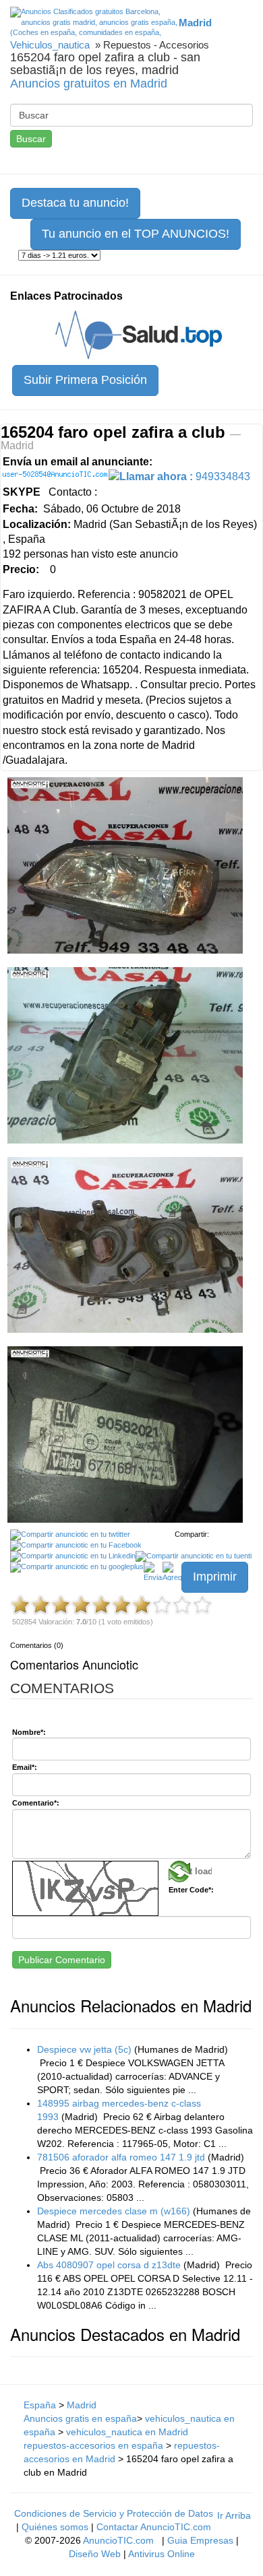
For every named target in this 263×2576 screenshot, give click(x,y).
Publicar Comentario (62, 1960)
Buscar (31, 139)
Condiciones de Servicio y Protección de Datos (114, 2513)
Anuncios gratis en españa (80, 2418)
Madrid (82, 2405)
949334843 (185, 476)
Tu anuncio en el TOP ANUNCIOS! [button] (136, 234)
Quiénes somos (55, 2527)
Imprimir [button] (215, 1577)
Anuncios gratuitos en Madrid (89, 84)
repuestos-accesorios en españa (93, 2445)
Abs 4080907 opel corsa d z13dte (109, 2265)
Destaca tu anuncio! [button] (75, 203)
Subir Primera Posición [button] (85, 380)
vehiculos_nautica (50, 45)
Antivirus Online (162, 2554)
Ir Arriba (234, 2515)
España (40, 2405)
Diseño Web (95, 2554)
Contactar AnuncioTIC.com (154, 2527)
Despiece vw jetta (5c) (84, 2049)
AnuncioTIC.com (118, 2540)
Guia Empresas (200, 2540)
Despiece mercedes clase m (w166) (114, 2211)
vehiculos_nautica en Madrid (127, 2432)
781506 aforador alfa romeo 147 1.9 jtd (121, 2157)
